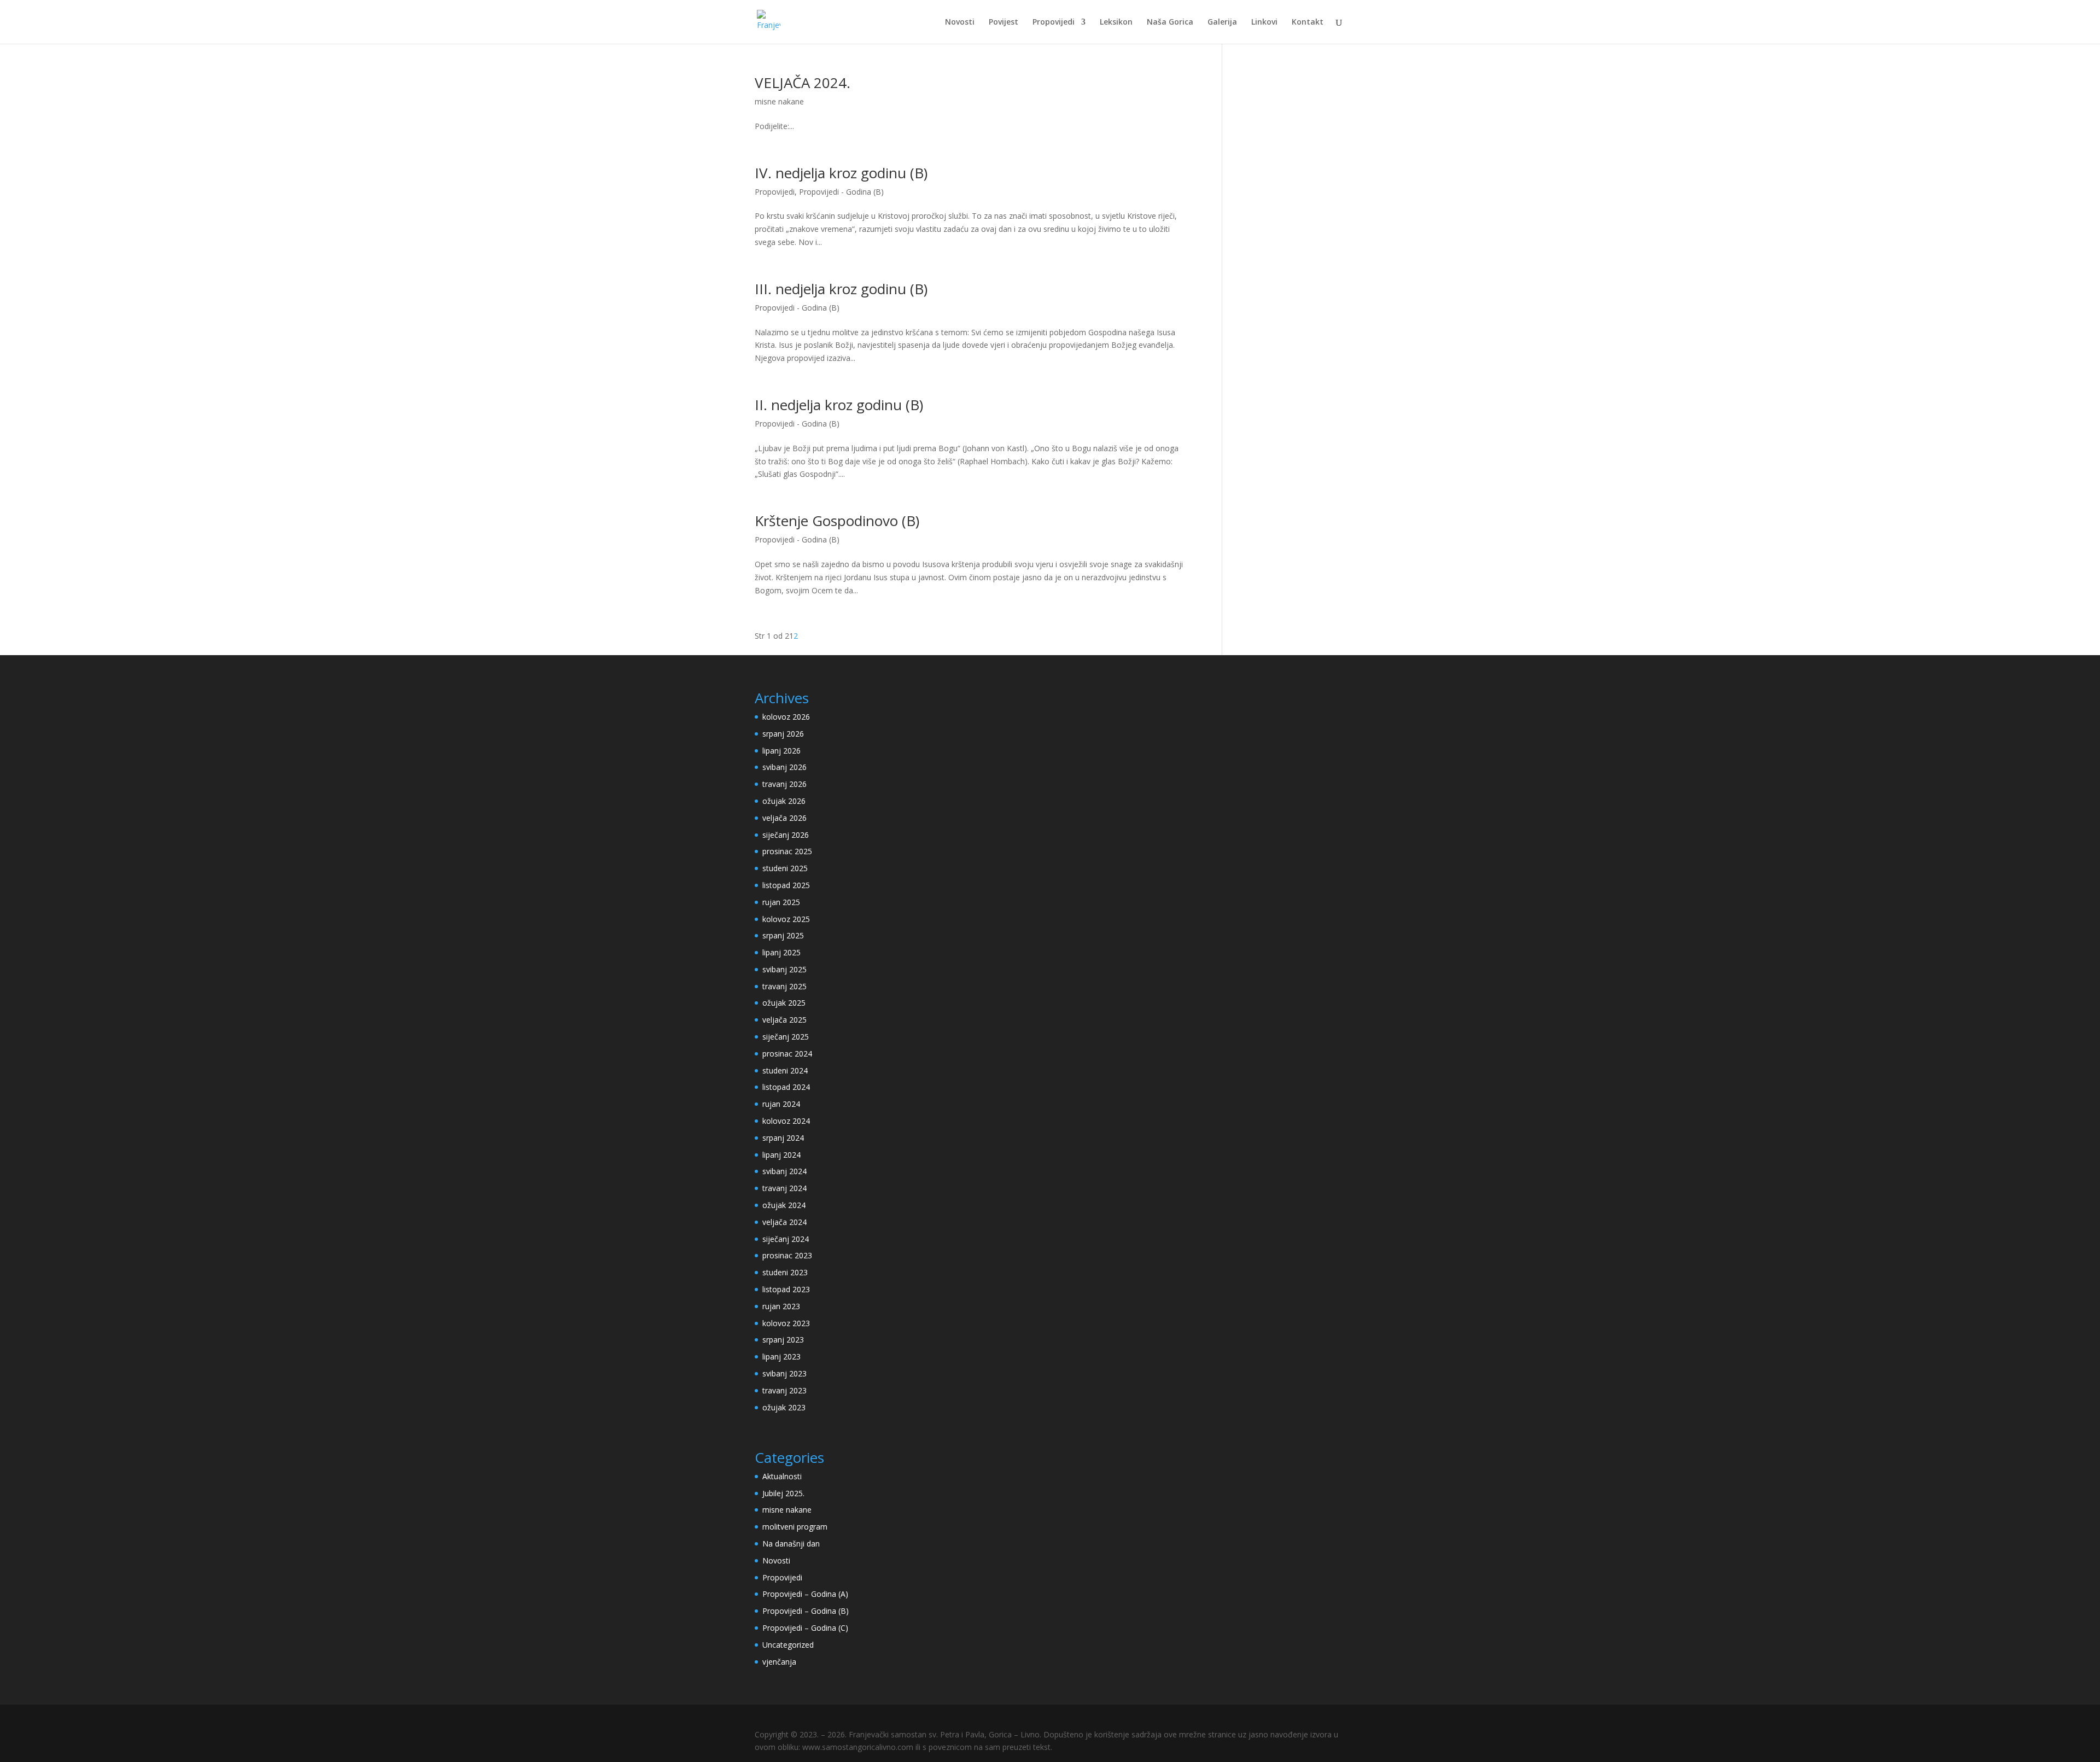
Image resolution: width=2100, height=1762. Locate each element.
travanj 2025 (784, 986)
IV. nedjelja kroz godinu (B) (841, 173)
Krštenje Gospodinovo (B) (837, 521)
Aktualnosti (782, 1476)
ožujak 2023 (784, 1407)
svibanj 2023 (784, 1373)
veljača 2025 (784, 1020)
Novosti (960, 22)
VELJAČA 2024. (803, 83)
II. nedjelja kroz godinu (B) (839, 405)
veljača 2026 (784, 818)
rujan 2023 (781, 1306)
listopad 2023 (786, 1289)
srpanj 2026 (783, 734)
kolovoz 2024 (786, 1121)
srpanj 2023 (783, 1340)
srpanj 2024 (783, 1138)
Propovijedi (1054, 22)
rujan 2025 (781, 902)
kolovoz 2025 (786, 919)
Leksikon (1116, 22)
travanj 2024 (784, 1188)
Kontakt (1308, 22)
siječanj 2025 (786, 1037)
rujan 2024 (781, 1104)
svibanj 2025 (784, 969)
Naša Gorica (1170, 22)
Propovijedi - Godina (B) (841, 192)
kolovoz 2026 (786, 717)
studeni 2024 (785, 1070)
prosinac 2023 (787, 1255)
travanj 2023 (784, 1390)
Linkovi (1264, 22)
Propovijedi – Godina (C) (805, 1628)
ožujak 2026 (784, 801)
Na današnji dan (791, 1544)
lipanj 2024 (781, 1155)
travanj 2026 (784, 784)
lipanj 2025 (781, 952)
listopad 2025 (786, 885)
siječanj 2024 (786, 1239)
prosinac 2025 (787, 851)
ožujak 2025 (784, 1003)
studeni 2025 (785, 868)
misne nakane (779, 101)
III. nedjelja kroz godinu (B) (841, 289)
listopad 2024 (786, 1087)
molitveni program (795, 1527)
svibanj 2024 (784, 1171)
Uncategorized (788, 1645)
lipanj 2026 (781, 751)
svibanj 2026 (784, 767)
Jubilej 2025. (783, 1493)
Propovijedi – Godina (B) (806, 1611)
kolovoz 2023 (786, 1323)
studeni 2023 (785, 1272)
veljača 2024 (784, 1222)
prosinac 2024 (787, 1054)
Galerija (1222, 22)
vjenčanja (779, 1662)
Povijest (1004, 22)
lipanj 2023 (781, 1356)
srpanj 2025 (783, 935)
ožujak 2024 (784, 1205)
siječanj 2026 (786, 835)
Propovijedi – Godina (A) (805, 1594)
